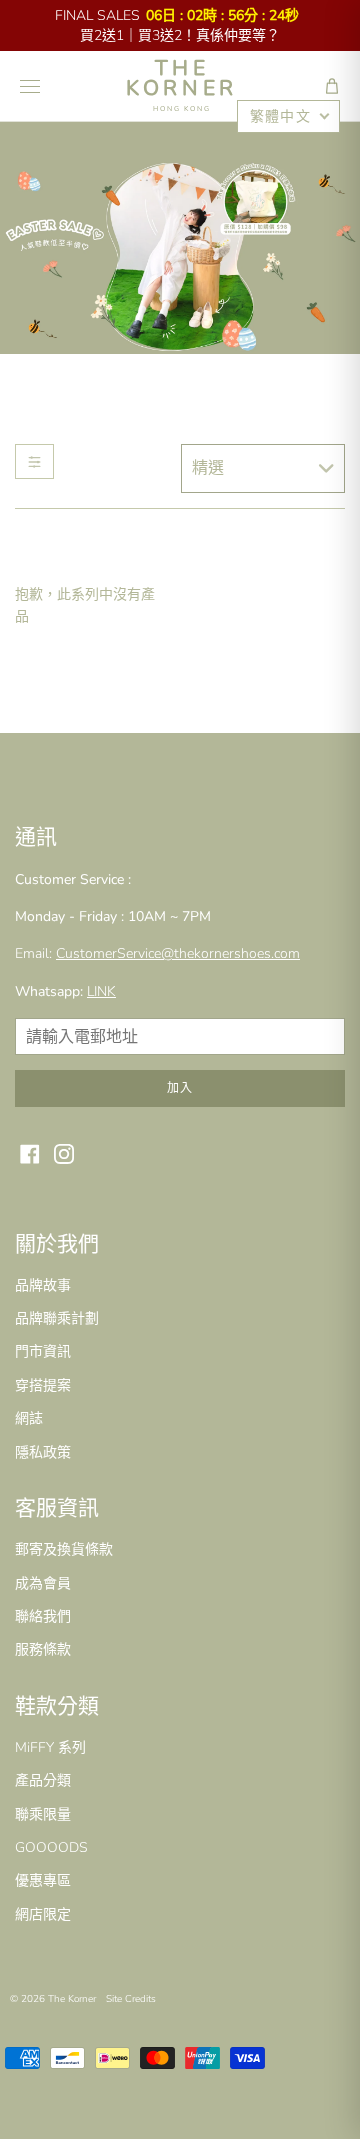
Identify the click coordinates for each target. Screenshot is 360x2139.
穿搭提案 (43, 1385)
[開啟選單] (30, 86)
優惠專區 (43, 1880)
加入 (180, 1088)
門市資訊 (43, 1351)
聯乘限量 (43, 1814)
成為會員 (43, 1583)
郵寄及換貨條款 (64, 1549)
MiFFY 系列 (50, 1747)
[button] (332, 86)
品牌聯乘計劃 (57, 1318)
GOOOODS (51, 1847)
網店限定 (43, 1914)
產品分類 (43, 1780)
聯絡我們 (43, 1616)
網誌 (29, 1418)
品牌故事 (43, 1285)
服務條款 (43, 1649)
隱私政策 (43, 1452)
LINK (101, 991)
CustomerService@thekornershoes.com (178, 953)
